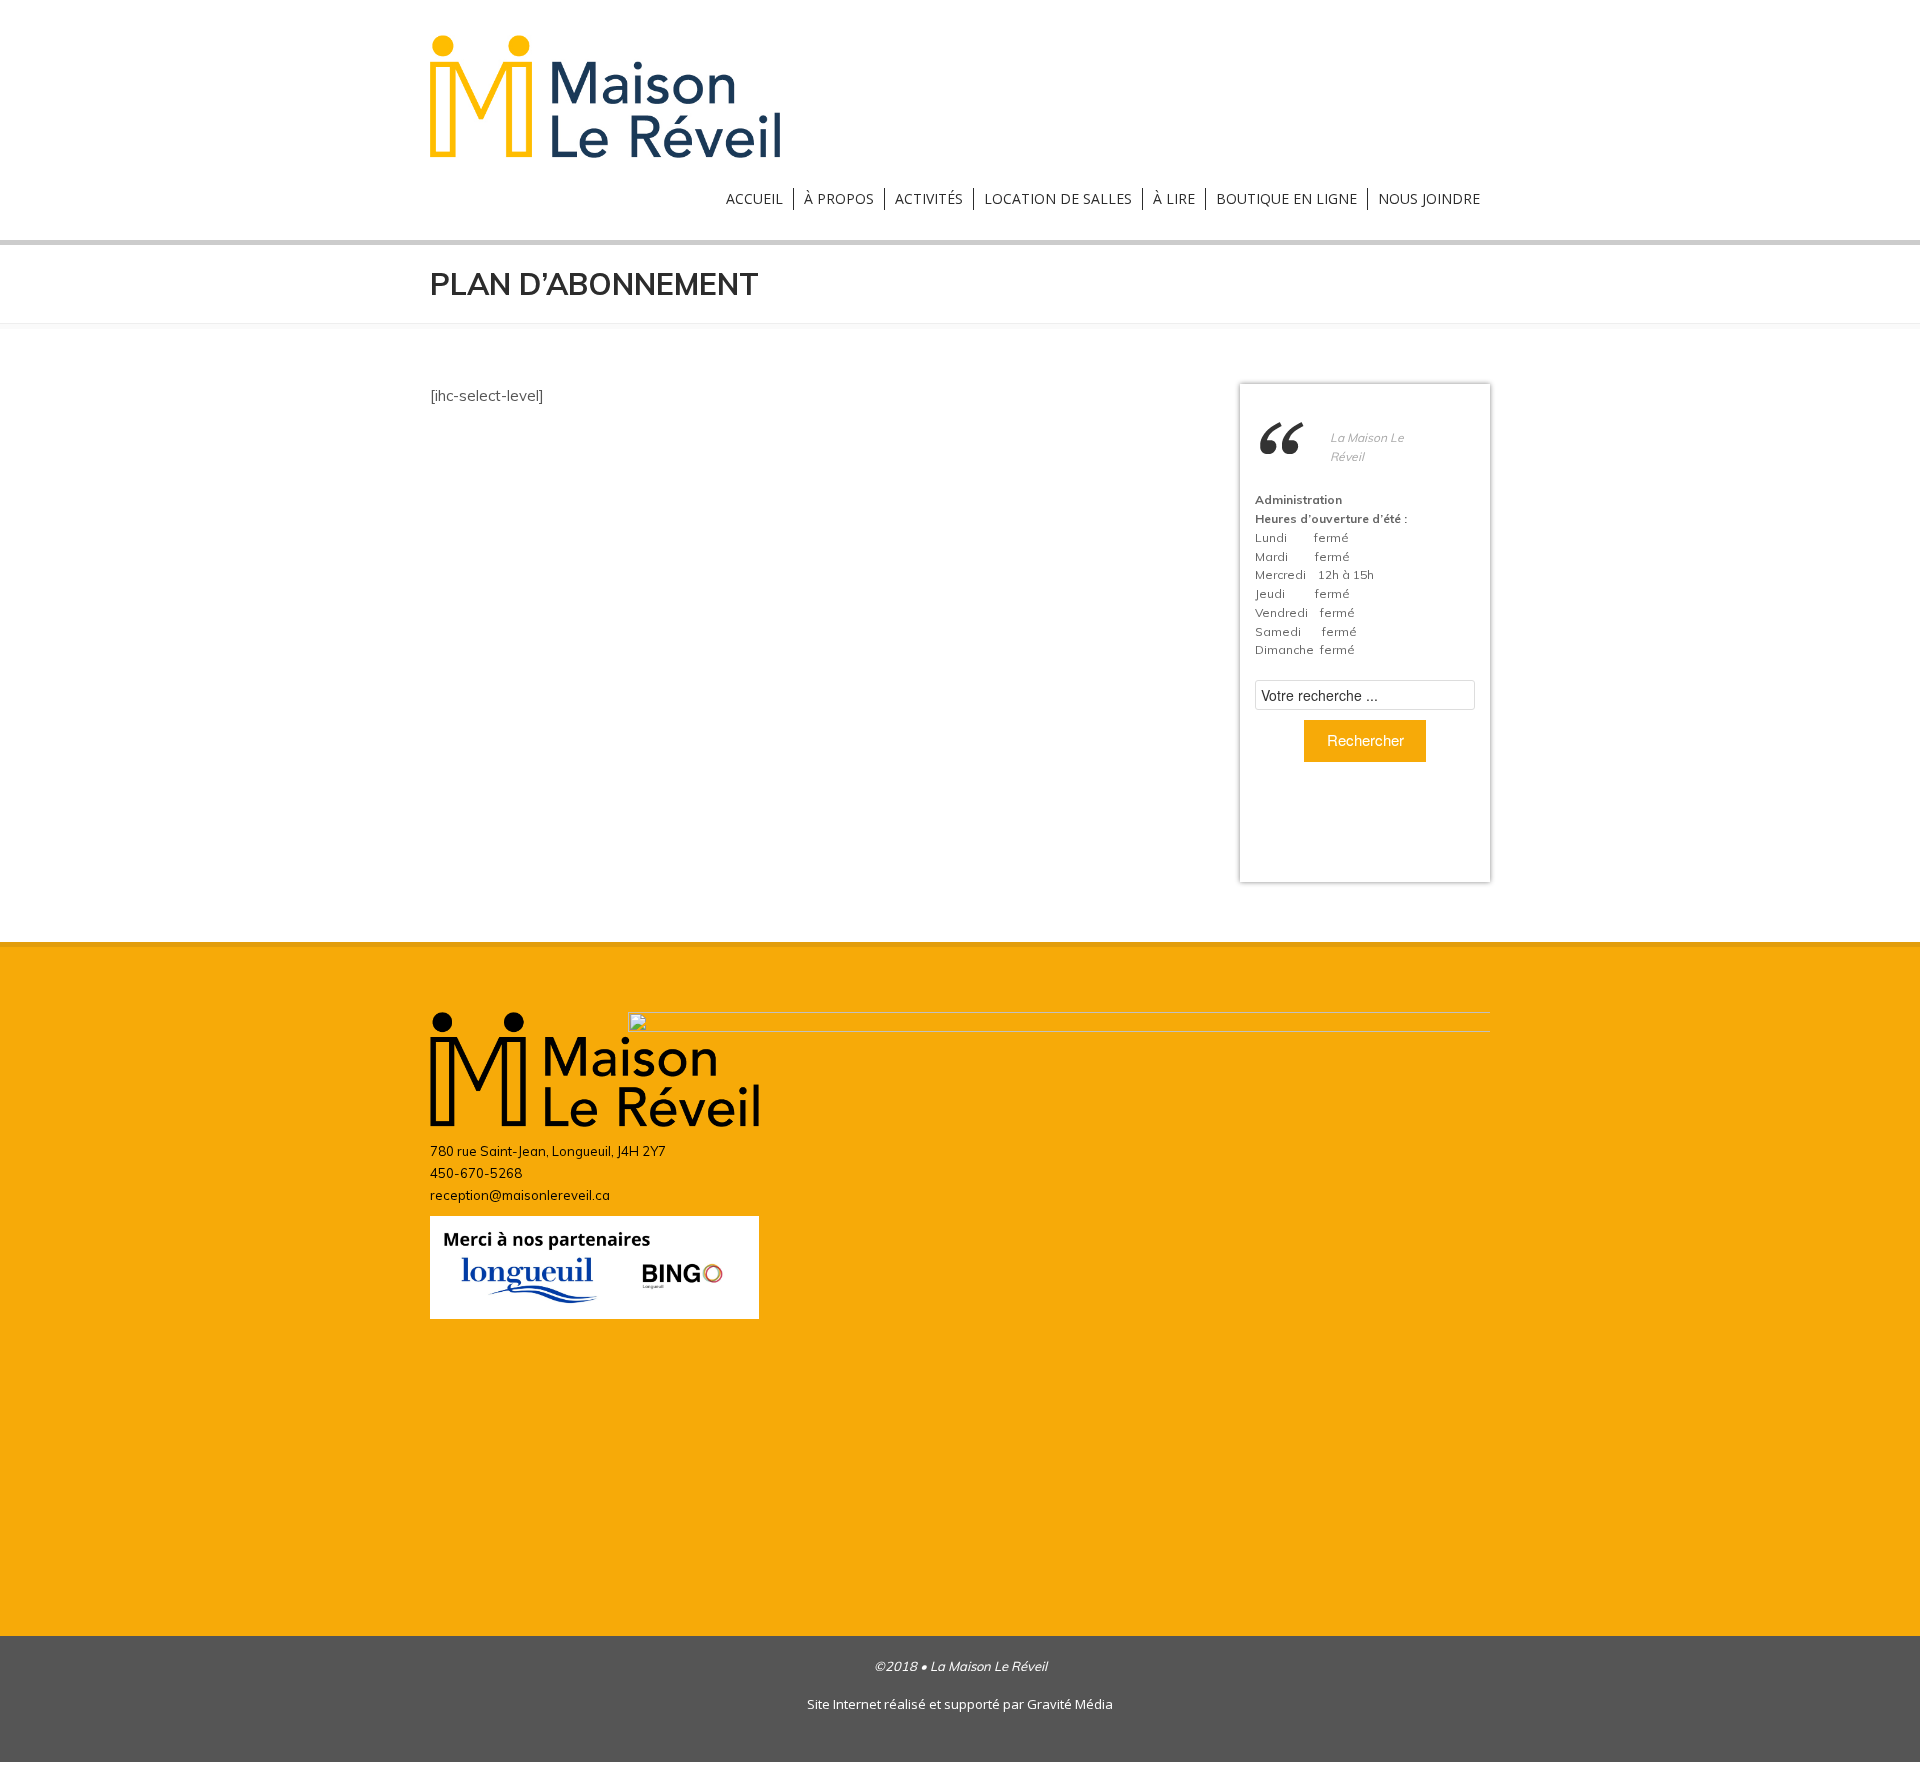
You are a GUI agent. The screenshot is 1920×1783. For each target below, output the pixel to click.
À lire (1174, 198)
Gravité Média (1070, 1704)
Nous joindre (1429, 198)
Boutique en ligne (1286, 198)
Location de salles (1058, 198)
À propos (839, 198)
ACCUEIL (754, 198)
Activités (929, 198)
